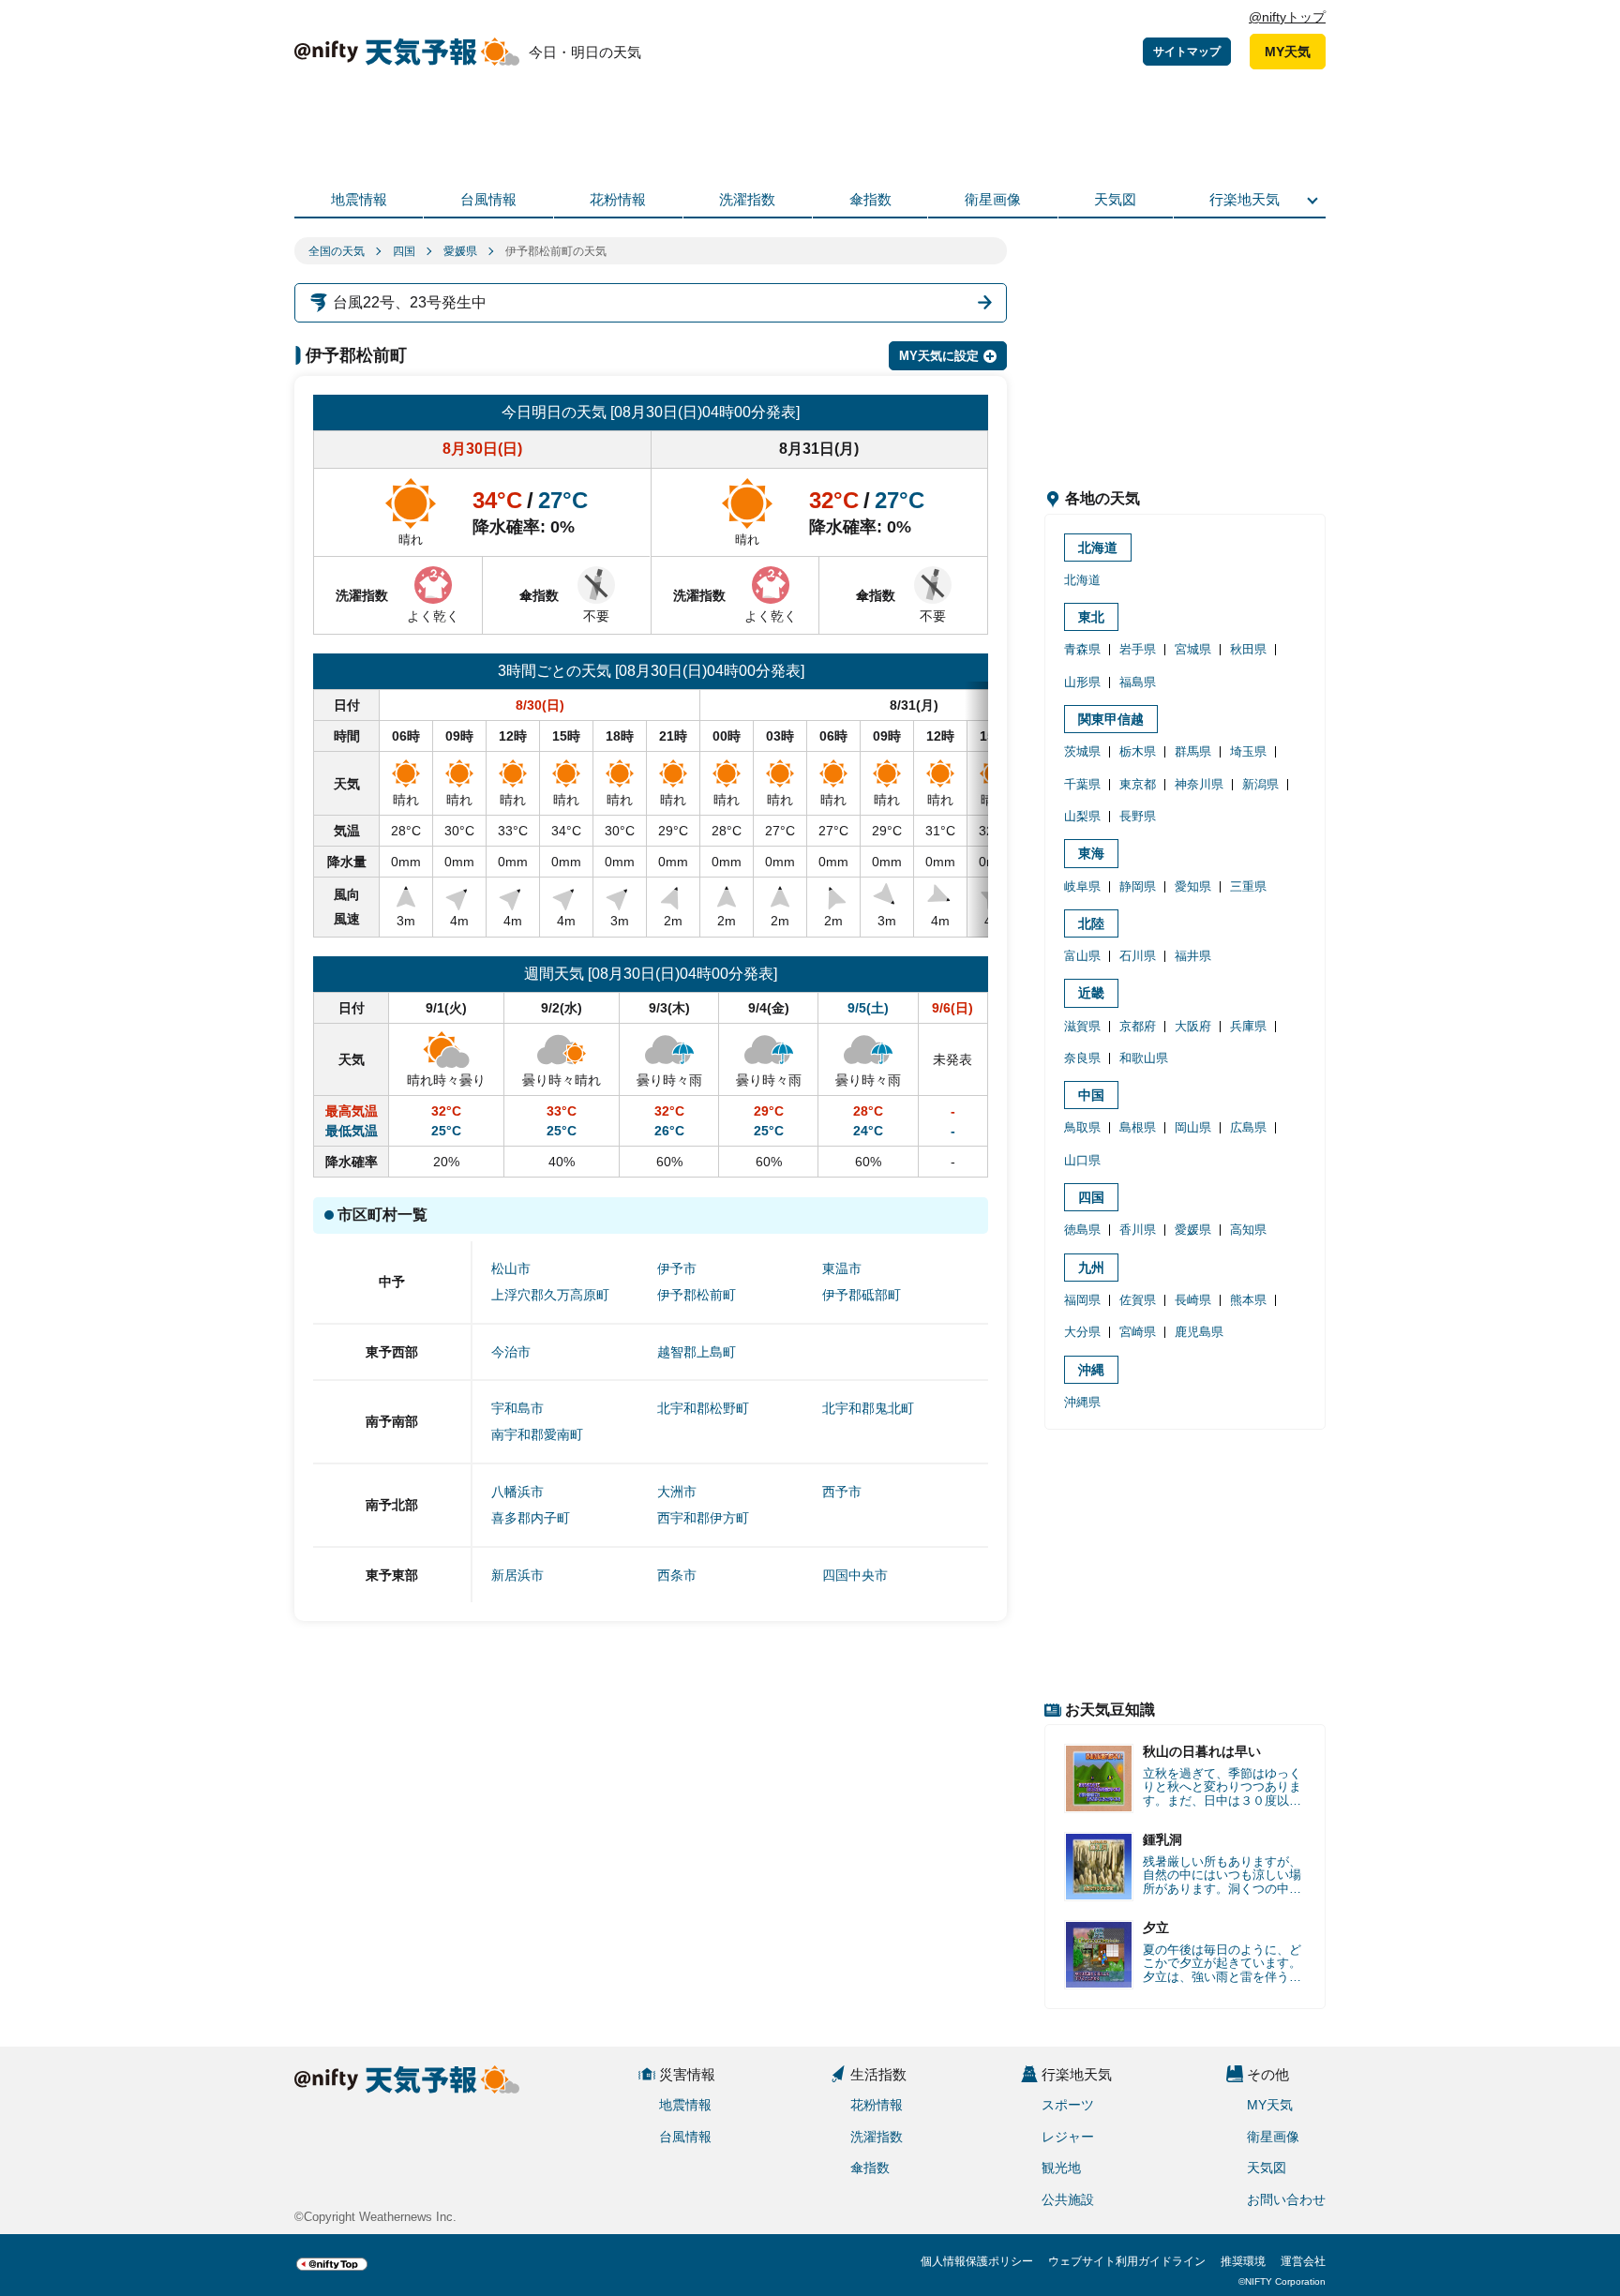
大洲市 (677, 1492)
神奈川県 (1199, 784)
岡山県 (1193, 1127)
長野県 (1138, 816)
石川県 (1138, 956)
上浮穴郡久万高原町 (550, 1295)
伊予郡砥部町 (862, 1295)
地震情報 (359, 199)
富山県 (1082, 956)
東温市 (842, 1268)
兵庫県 (1248, 1026)
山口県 (1082, 1160)
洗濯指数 (747, 199)
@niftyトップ (1287, 17)
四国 (404, 251)
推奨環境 (1243, 2261)
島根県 (1138, 1127)
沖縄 (1091, 1370)
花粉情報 (618, 199)
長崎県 (1193, 1300)
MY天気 (1288, 52)
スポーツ (1068, 2105)
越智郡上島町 (697, 1352)
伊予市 (677, 1268)
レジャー (1068, 2137)
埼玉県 (1248, 751)
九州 (1091, 1268)
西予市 (842, 1492)
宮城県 (1193, 649)
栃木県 (1138, 751)
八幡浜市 (517, 1492)
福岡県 (1082, 1300)
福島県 (1138, 682)
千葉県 (1082, 784)
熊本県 (1248, 1300)
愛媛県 (460, 251)
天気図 (1115, 199)
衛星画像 (993, 199)
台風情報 (488, 199)
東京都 (1138, 784)
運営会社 (1303, 2261)
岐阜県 (1082, 886)
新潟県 (1260, 784)
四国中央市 (855, 1575)
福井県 (1193, 956)
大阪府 (1193, 1026)
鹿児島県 (1199, 1332)
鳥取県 (1082, 1127)
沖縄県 (1082, 1402)
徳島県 (1082, 1230)
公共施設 (1068, 2199)
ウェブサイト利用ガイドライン (1127, 2261)
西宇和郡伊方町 (703, 1518)
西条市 (677, 1575)
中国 (1091, 1095)
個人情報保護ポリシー (977, 2261)
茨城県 (1082, 751)
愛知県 (1193, 886)
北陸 (1091, 923)
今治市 (511, 1352)
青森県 (1082, 649)
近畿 (1091, 993)
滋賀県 (1082, 1026)
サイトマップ (1187, 52)
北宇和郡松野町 (703, 1408)
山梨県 (1082, 816)
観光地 (1061, 2168)
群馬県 (1193, 751)
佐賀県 (1138, 1300)
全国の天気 (337, 251)
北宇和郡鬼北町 (868, 1408)
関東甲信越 (1111, 719)
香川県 (1138, 1230)
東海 (1091, 853)
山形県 (1082, 682)
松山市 (511, 1268)
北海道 (1098, 548)
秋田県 (1248, 649)
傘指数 (870, 199)
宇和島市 (517, 1408)
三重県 (1248, 886)
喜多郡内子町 (531, 1518)
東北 (1091, 617)
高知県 (1248, 1230)
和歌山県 (1144, 1058)
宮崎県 (1138, 1332)
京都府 (1138, 1026)
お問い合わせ (1286, 2199)
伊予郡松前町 (697, 1295)
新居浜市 (517, 1575)
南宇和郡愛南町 (537, 1434)
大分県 (1082, 1332)
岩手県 (1138, 649)
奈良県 (1082, 1058)
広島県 (1248, 1127)
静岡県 (1138, 886)
